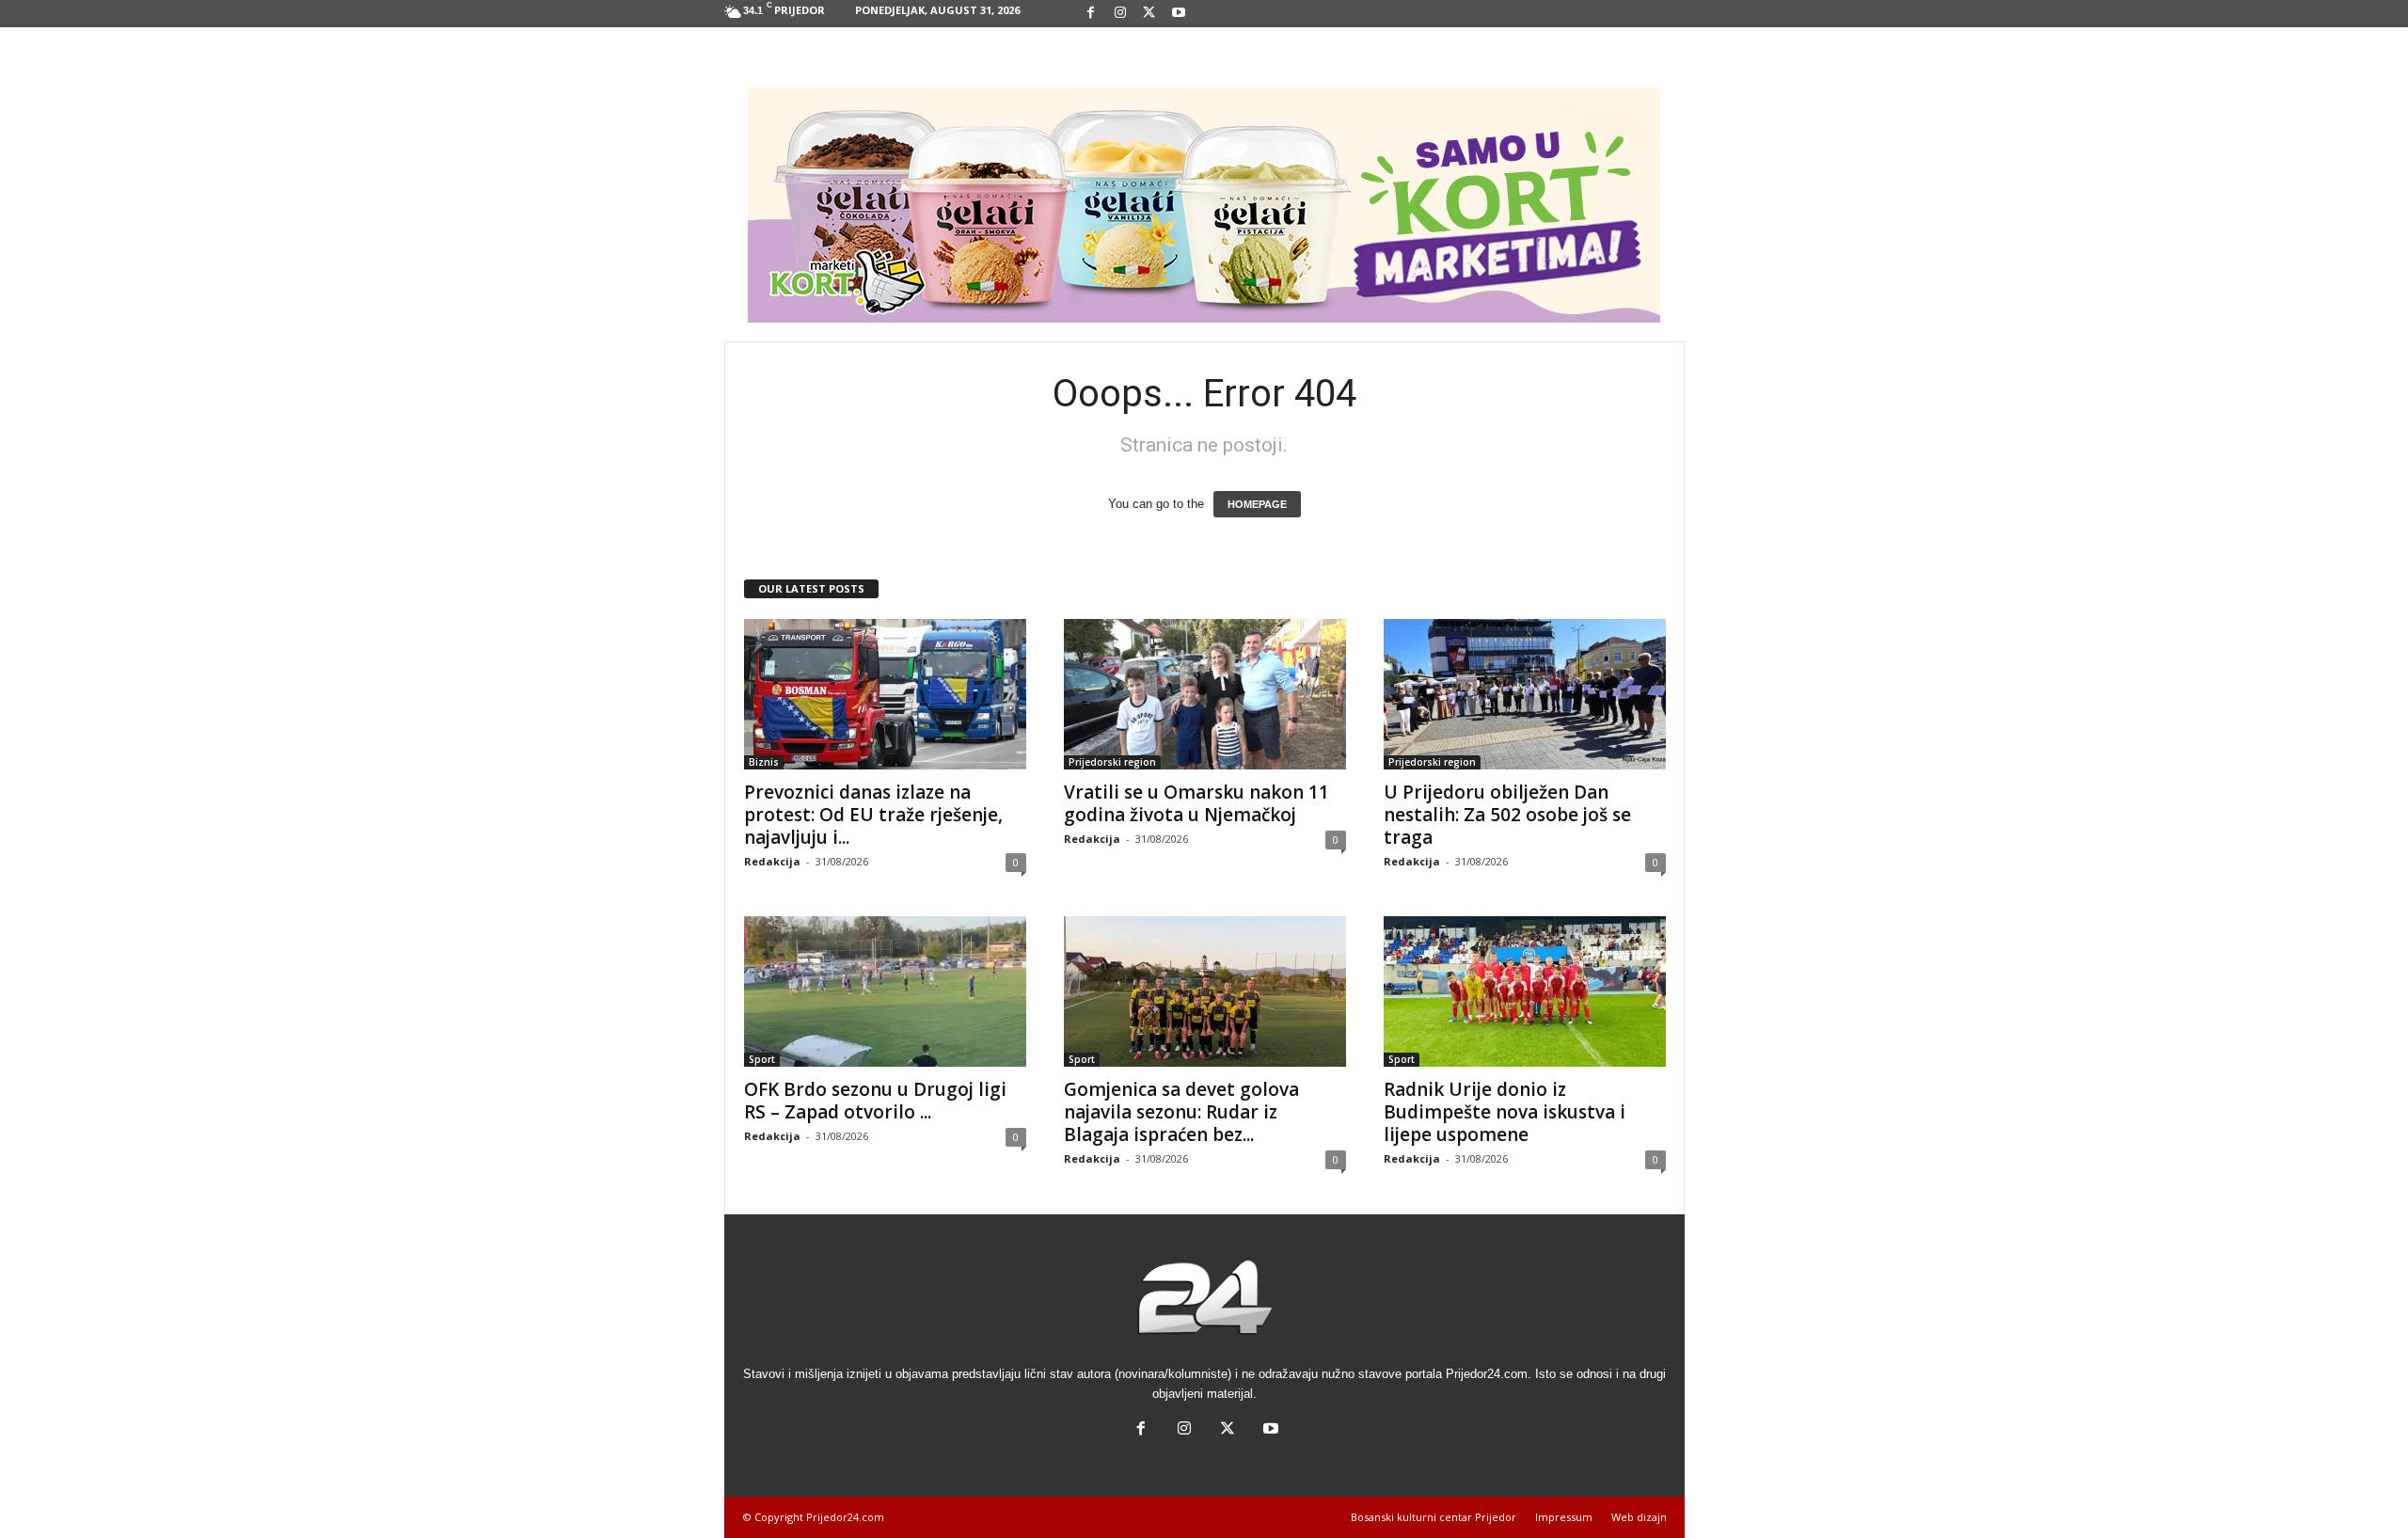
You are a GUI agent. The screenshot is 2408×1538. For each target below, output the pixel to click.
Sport (762, 1059)
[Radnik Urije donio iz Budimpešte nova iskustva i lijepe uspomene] (1525, 991)
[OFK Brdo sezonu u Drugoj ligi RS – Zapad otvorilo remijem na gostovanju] (885, 991)
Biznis (764, 762)
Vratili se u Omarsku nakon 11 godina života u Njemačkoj (1196, 803)
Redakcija (772, 861)
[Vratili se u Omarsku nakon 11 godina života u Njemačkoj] (1205, 694)
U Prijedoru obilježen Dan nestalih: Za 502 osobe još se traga (1507, 815)
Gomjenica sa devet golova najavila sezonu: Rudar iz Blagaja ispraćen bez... (1181, 1112)
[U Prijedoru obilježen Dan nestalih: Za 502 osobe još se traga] (1525, 694)
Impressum (1564, 1517)
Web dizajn (1639, 1517)
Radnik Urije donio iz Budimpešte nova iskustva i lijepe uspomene (1505, 1112)
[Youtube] (1179, 14)
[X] (1149, 14)
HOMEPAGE (1257, 504)
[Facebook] (1091, 14)
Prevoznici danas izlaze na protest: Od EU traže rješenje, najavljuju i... (873, 815)
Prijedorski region (1112, 762)
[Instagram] (1120, 14)
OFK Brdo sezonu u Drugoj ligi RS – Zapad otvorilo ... (875, 1101)
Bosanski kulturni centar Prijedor (1434, 1517)
